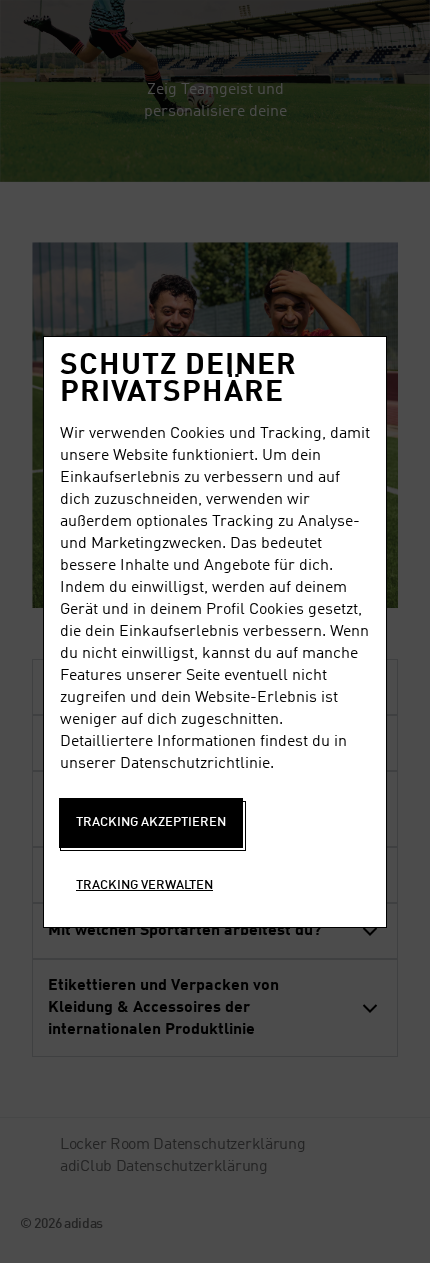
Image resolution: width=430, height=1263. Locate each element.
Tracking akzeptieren (151, 822)
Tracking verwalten (144, 885)
